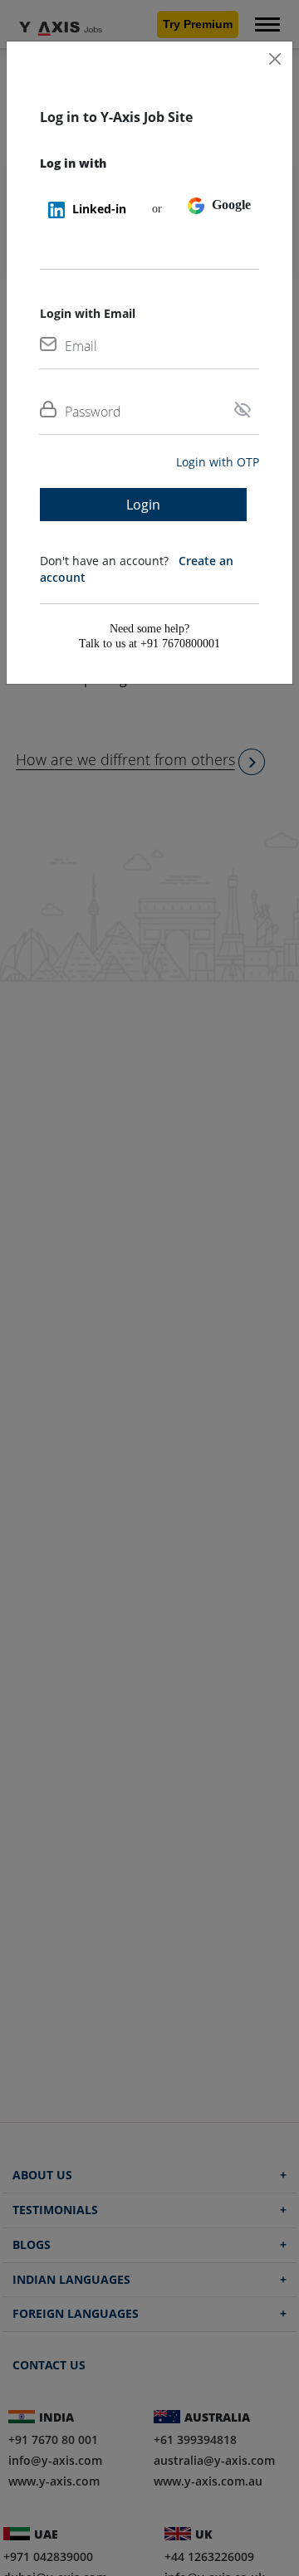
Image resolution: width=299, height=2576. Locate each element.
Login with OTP (218, 462)
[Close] (275, 59)
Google (230, 205)
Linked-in (98, 209)
